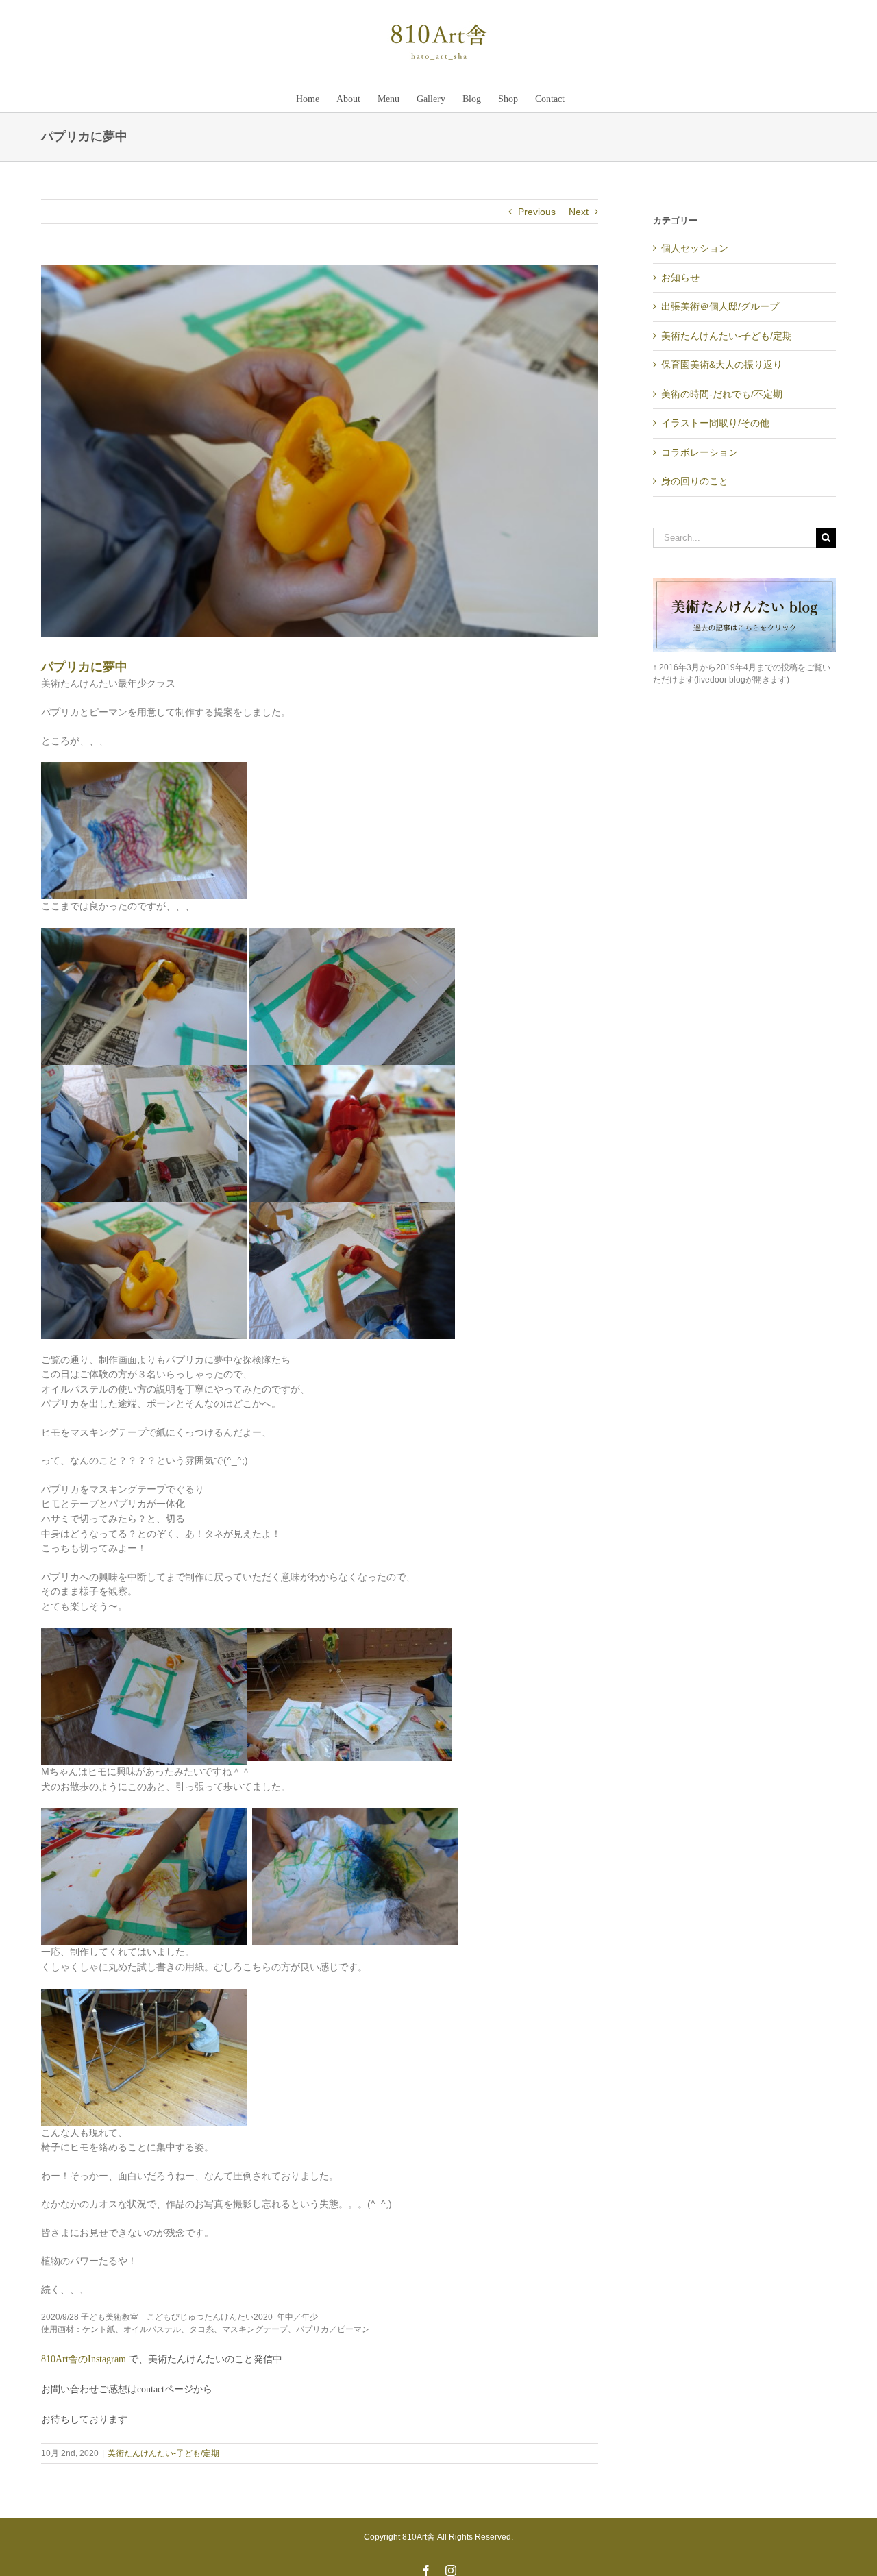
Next (579, 212)
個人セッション (695, 248)
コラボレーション (700, 452)
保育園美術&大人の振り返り (722, 365)
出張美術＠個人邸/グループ (720, 306)
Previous (537, 212)
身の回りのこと (695, 481)
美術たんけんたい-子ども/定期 (163, 2453)
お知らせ (680, 278)
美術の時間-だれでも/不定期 (722, 394)
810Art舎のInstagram (85, 2359)
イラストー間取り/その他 (715, 423)
